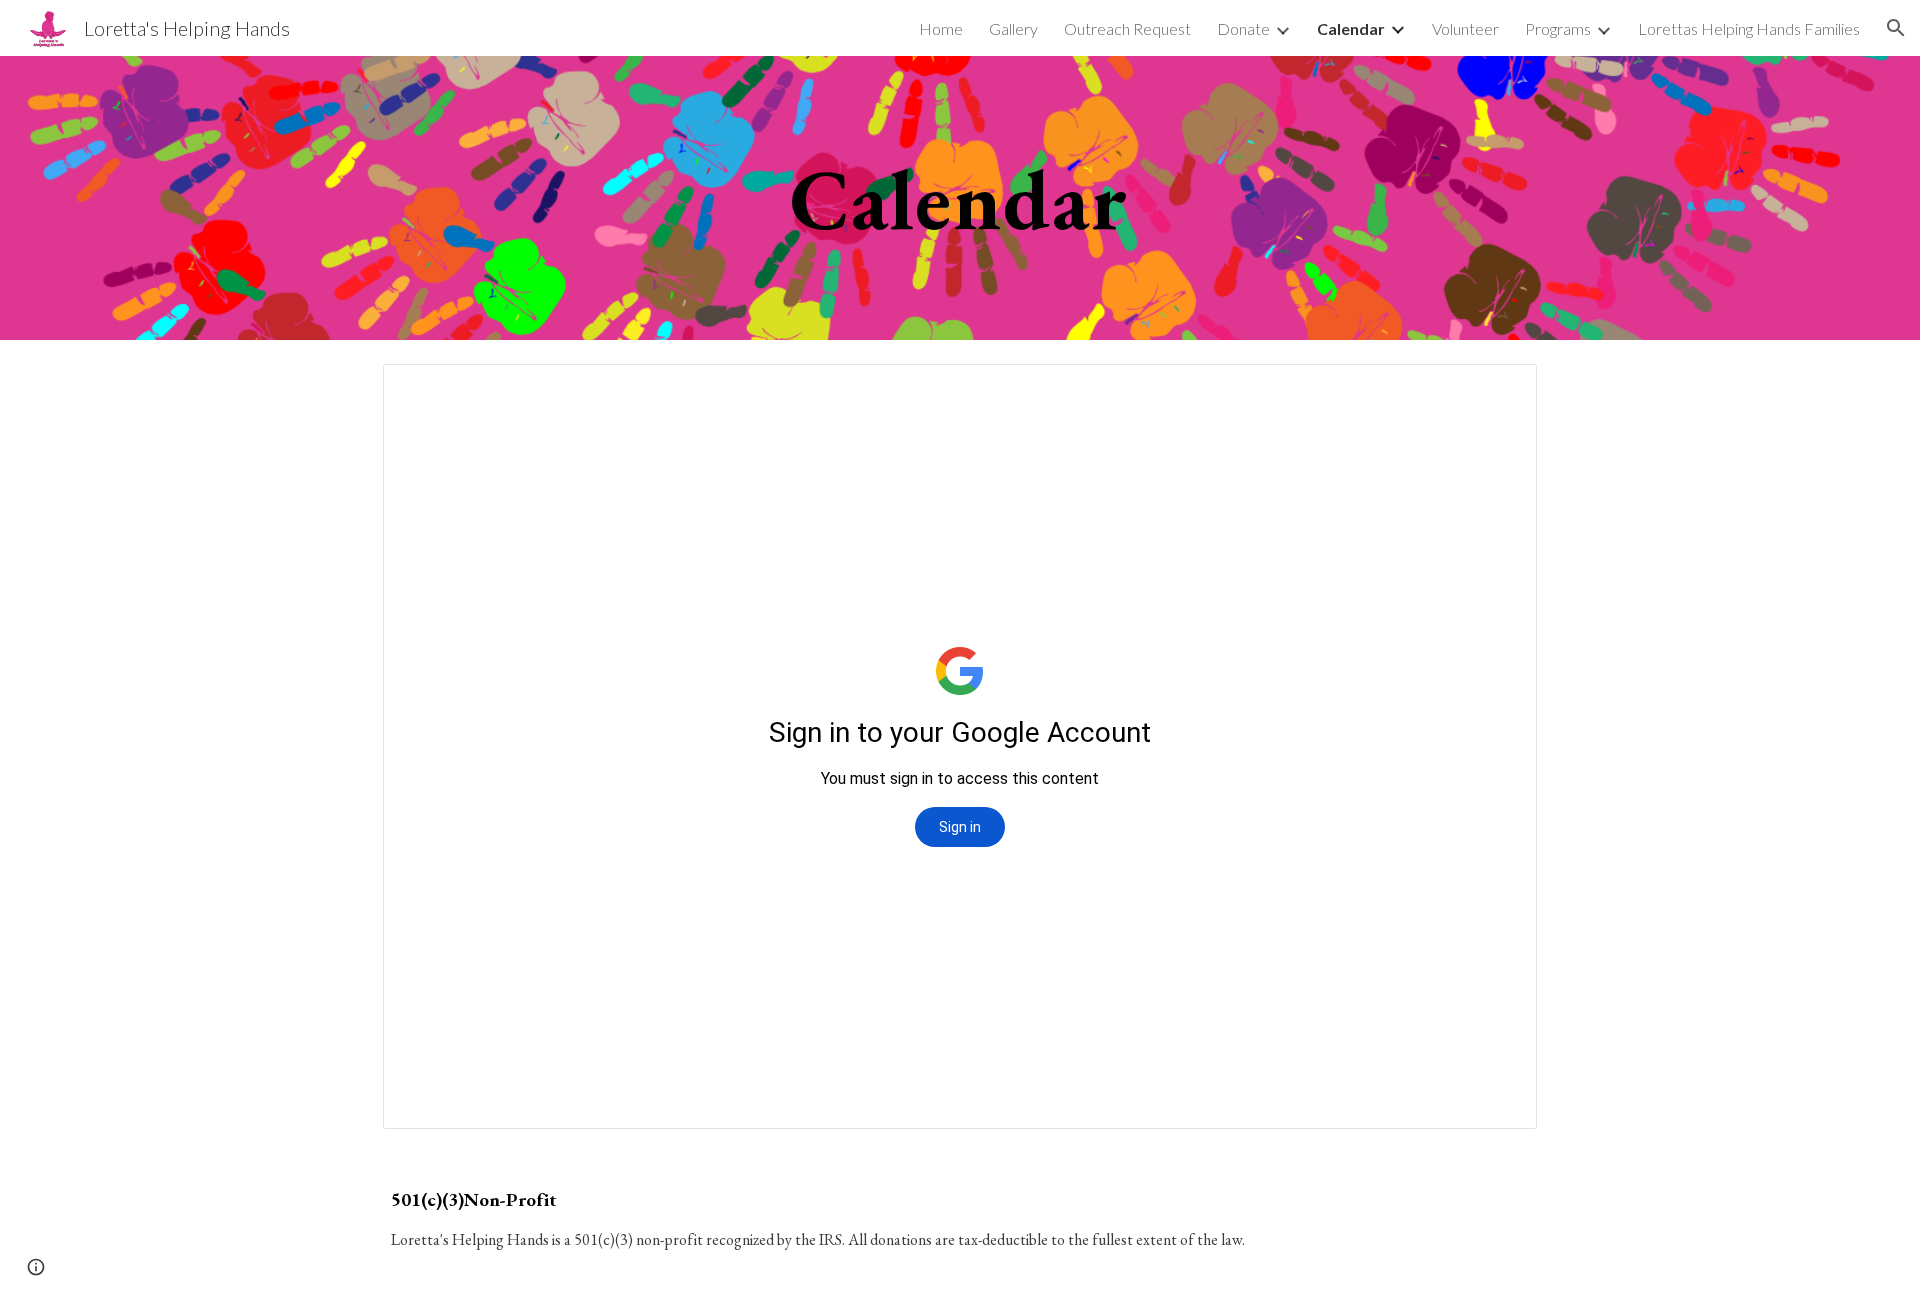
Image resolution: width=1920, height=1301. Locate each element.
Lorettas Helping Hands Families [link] (1749, 28)
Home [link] (941, 28)
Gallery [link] (1013, 28)
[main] (960, 197)
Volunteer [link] (1465, 28)
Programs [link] (1558, 28)
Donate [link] (1243, 28)
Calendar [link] (1351, 28)
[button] (1896, 28)
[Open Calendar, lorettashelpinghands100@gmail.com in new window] (1499, 390)
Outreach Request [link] (1127, 28)
